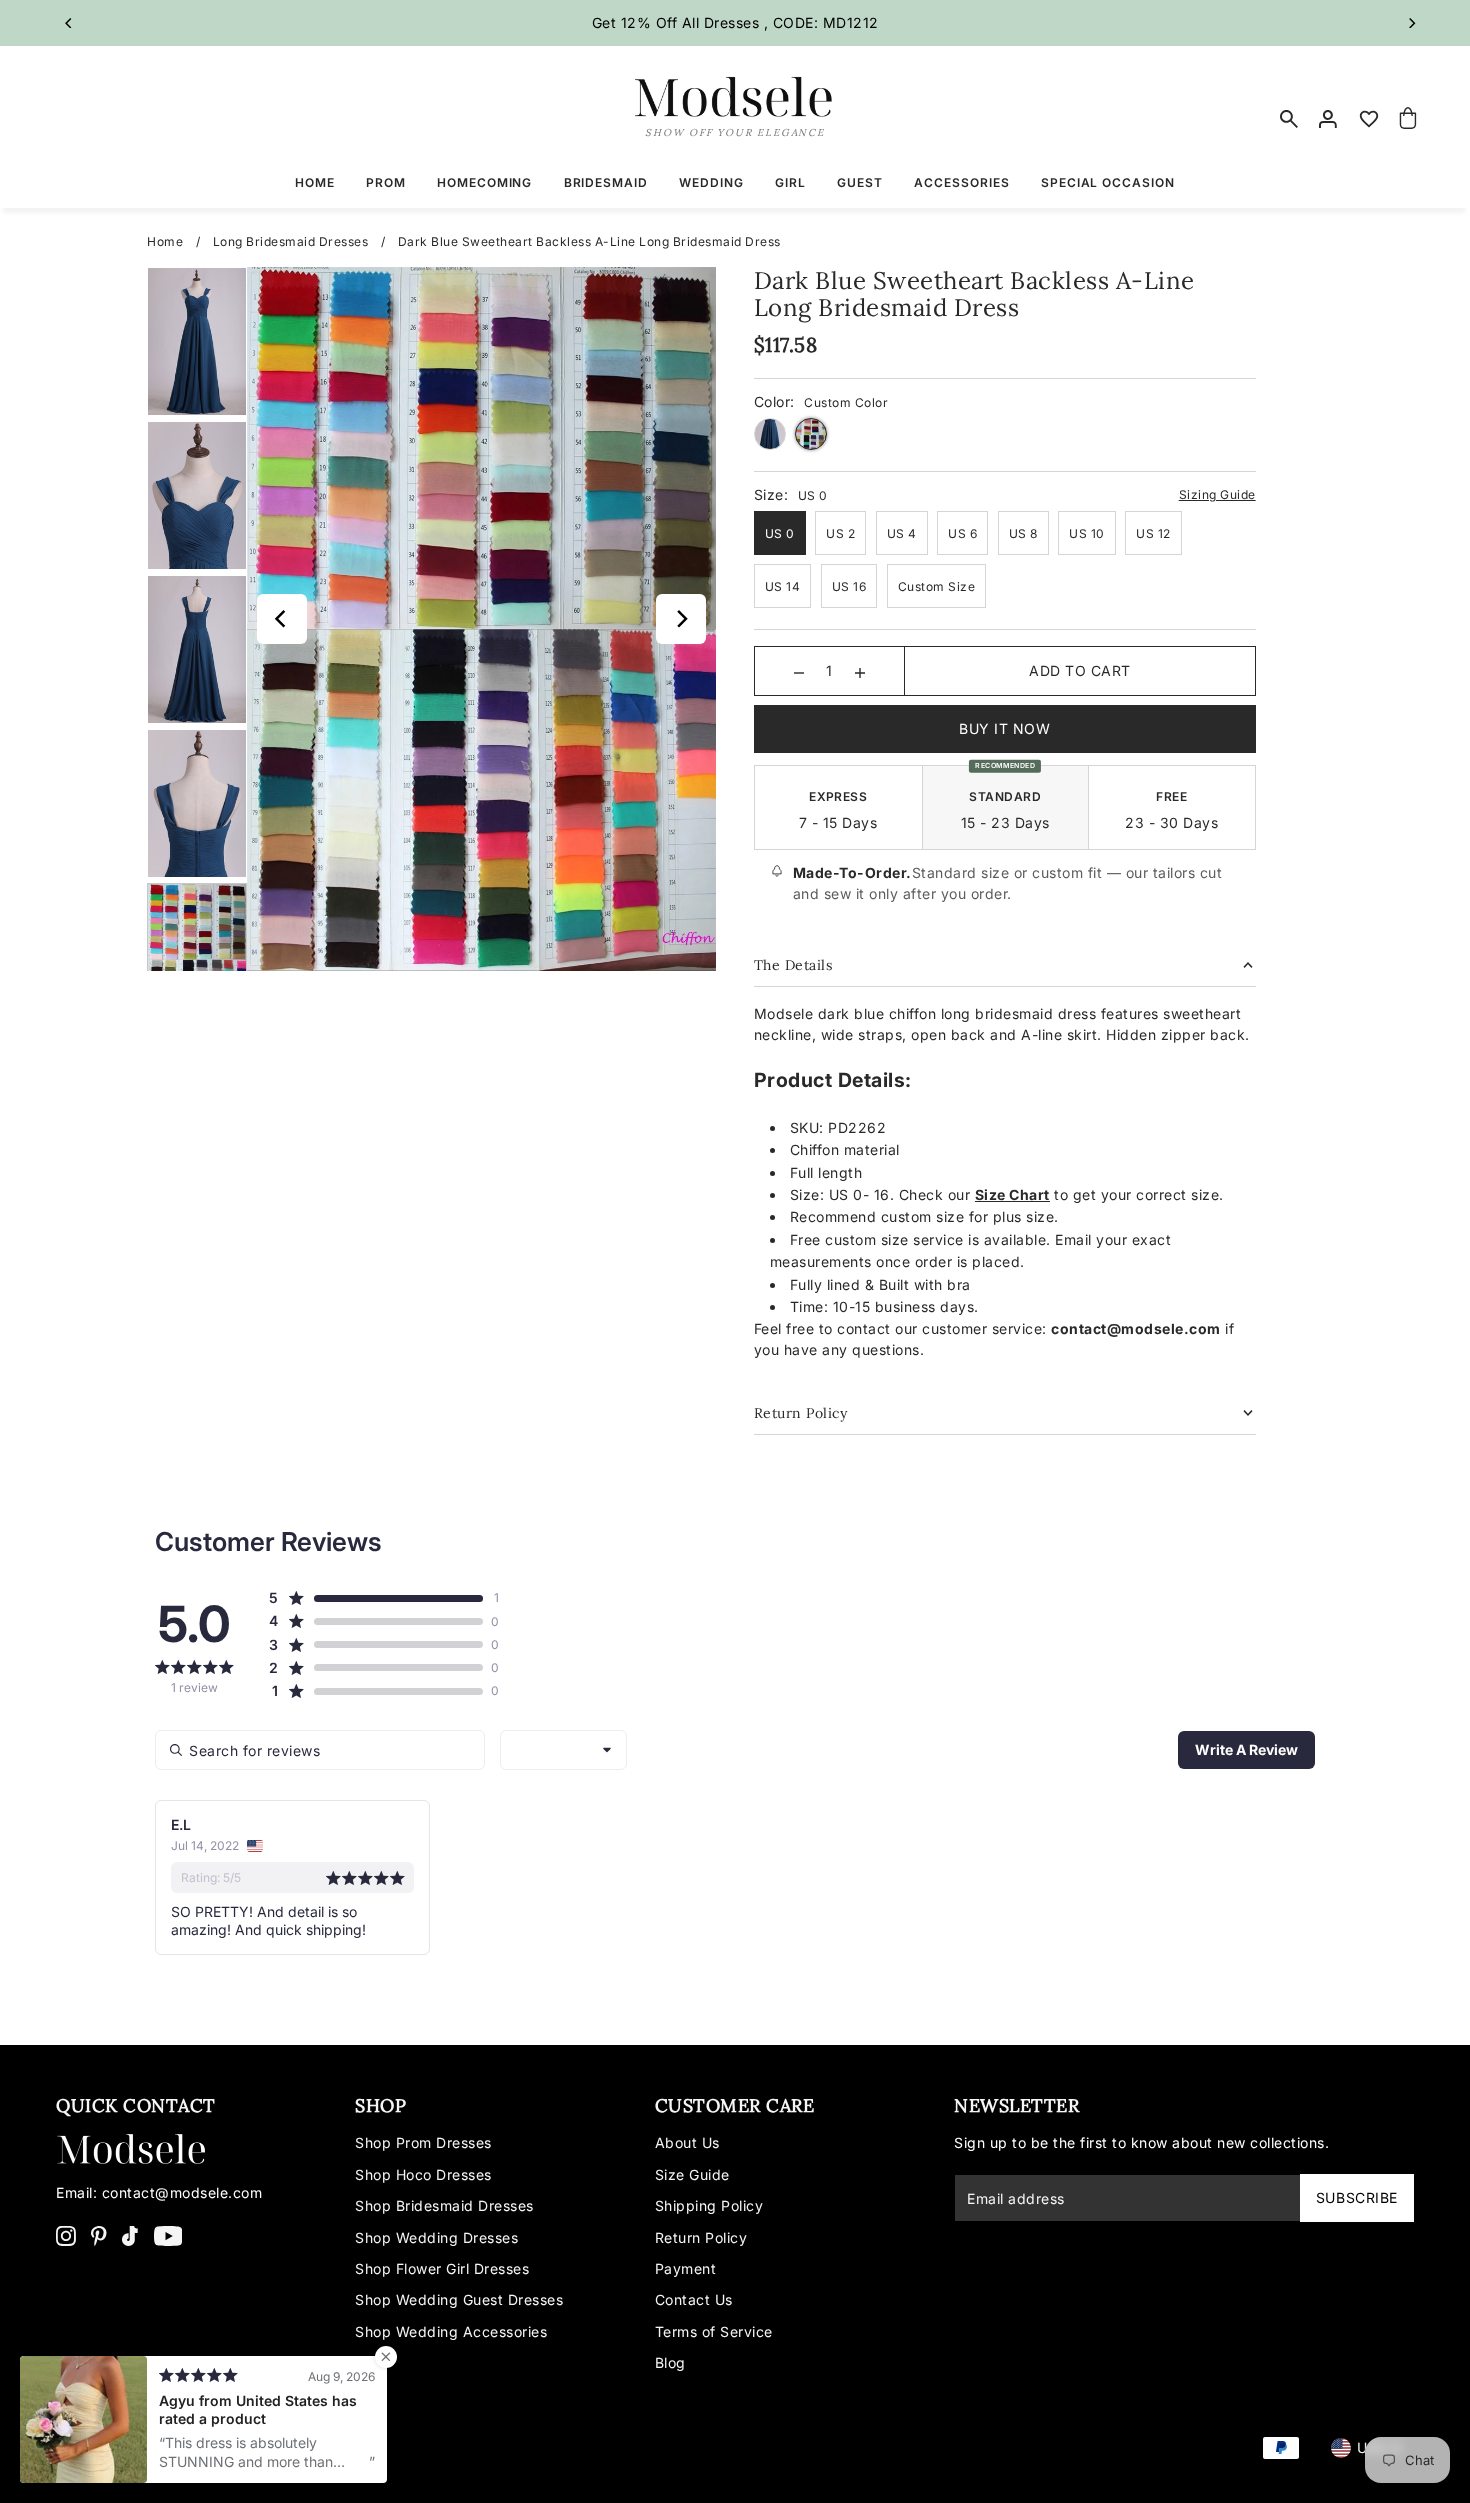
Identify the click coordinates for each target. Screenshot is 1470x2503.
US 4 (902, 533)
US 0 (780, 533)
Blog (670, 2362)
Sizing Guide (1217, 494)
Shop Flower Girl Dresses (442, 2268)
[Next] (1411, 23)
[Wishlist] (1369, 119)
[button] (375, 1598)
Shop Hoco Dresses (423, 2174)
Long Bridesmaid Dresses (291, 241)
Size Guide (692, 2174)
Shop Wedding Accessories (451, 2331)
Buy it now (1004, 728)
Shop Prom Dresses (423, 2142)
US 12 (1153, 533)
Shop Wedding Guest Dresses (459, 2299)
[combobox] (563, 1750)
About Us (687, 2142)
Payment (686, 2268)
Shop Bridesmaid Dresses (444, 2205)
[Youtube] (168, 2235)
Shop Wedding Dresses (436, 2237)
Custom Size (937, 586)
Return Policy (701, 2237)
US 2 (840, 533)
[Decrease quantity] (799, 671)
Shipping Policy (709, 2205)
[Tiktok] (130, 2235)
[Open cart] (1408, 119)
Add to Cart (1080, 670)
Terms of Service (714, 2331)
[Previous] (69, 23)
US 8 (1023, 533)
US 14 (783, 586)
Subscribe (1357, 2197)
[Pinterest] (99, 2235)
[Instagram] (66, 2235)
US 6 (962, 533)
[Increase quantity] (860, 671)
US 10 (1087, 533)
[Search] (1290, 119)
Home (165, 241)
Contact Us (694, 2299)
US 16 (849, 586)
